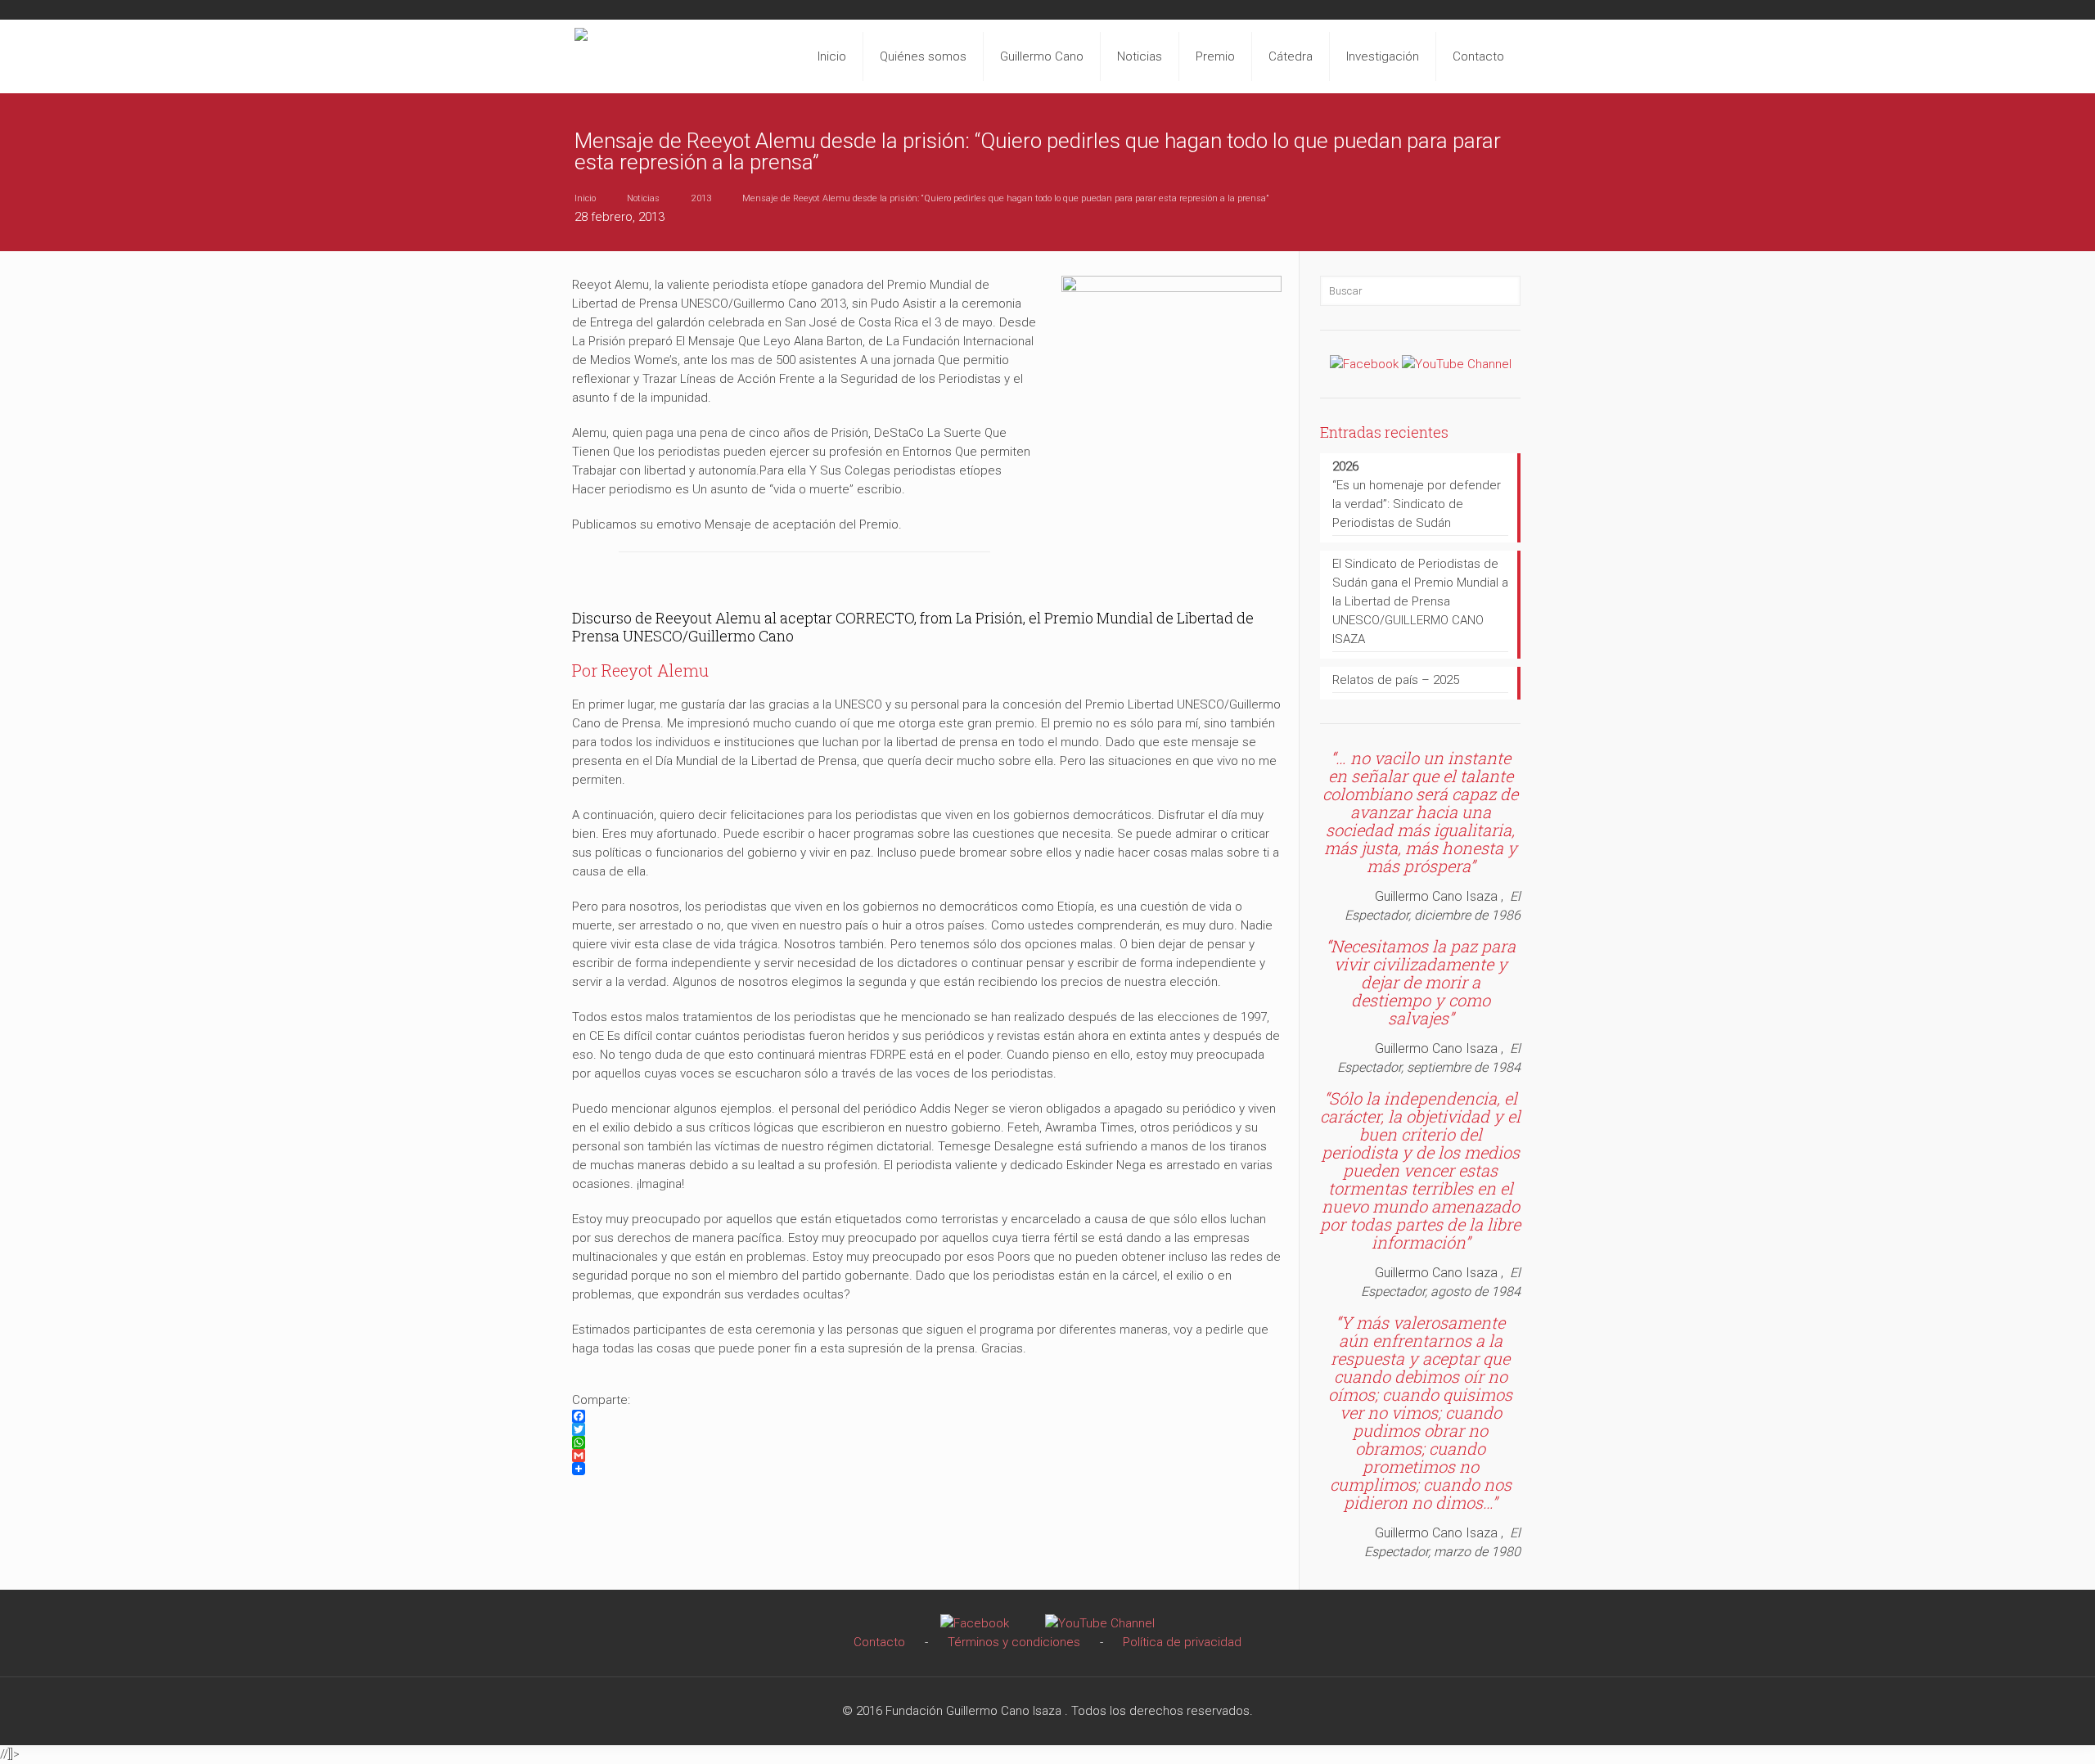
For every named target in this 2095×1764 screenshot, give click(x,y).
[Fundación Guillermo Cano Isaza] (581, 52)
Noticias (643, 198)
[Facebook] (1364, 364)
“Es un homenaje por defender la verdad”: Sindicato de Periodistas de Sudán (1417, 495)
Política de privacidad (1182, 1642)
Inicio (585, 198)
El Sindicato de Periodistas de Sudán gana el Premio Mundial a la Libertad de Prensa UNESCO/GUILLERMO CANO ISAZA (1420, 601)
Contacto (879, 1642)
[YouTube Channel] (1457, 364)
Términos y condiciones (1014, 1642)
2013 (701, 198)
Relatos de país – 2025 (1396, 680)
